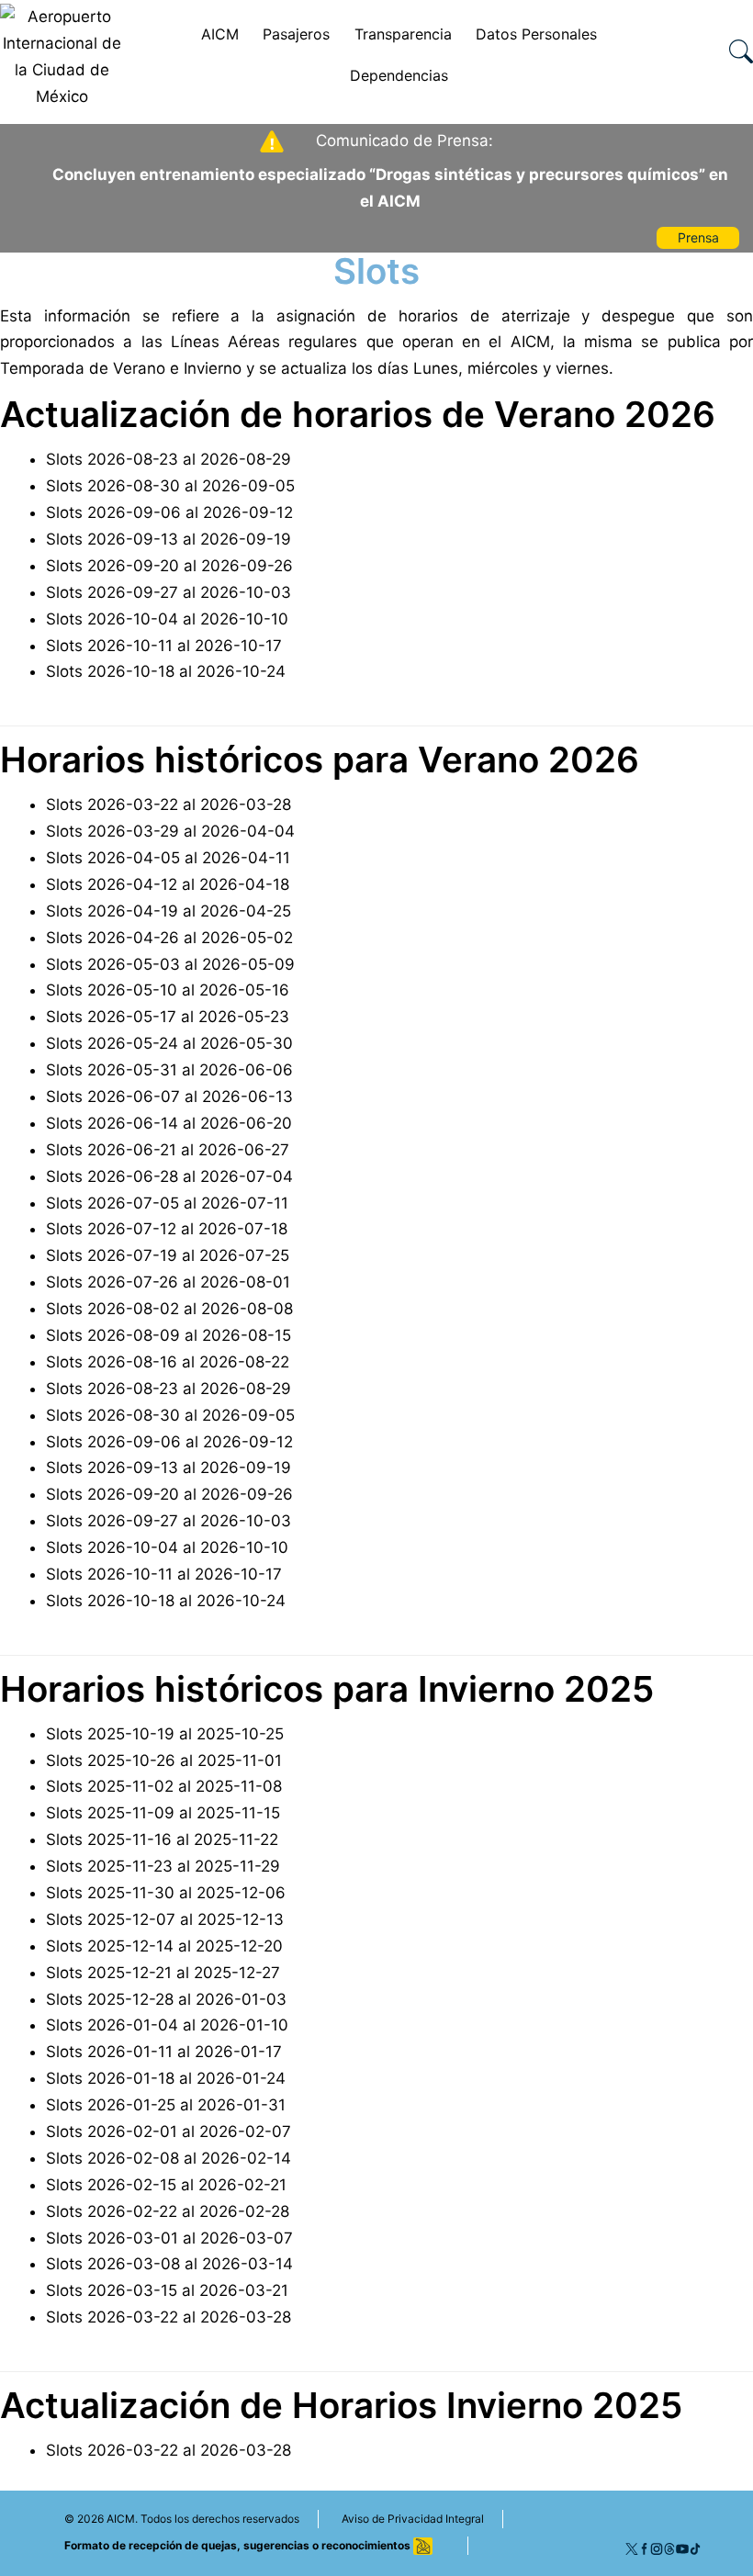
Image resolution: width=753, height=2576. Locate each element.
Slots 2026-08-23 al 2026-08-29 (169, 459)
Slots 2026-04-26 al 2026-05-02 (169, 938)
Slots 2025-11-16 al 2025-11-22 (162, 1839)
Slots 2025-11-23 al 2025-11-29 (163, 1866)
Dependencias (399, 75)
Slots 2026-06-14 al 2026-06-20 (169, 1123)
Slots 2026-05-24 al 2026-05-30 (169, 1043)
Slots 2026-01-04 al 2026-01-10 (167, 2025)
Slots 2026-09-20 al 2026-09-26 (169, 566)
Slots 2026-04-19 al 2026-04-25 (169, 911)
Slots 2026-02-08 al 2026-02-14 (169, 2158)
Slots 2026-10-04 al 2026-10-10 (167, 619)
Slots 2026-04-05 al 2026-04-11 (168, 858)
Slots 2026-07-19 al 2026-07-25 (168, 1255)
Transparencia (403, 34)
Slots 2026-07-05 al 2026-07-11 (167, 1203)
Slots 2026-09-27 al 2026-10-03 (169, 592)
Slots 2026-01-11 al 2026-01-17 (164, 2052)
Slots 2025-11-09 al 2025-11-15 (163, 1813)
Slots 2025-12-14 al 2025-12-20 (164, 1946)
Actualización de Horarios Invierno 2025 (341, 2405)
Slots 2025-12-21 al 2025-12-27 (163, 1973)
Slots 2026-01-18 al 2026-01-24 (166, 2078)
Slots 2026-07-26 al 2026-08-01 (168, 1282)
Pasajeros (296, 34)
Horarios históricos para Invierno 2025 (327, 1689)
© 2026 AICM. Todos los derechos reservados (182, 2519)
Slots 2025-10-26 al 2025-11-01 (164, 1760)
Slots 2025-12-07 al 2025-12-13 (165, 1919)
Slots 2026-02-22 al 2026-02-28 (168, 2211)
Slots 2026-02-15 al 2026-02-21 (166, 2185)
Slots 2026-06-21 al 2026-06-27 (168, 1150)
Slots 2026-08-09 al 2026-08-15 (169, 1335)
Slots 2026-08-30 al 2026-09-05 (170, 486)
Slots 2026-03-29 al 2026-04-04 (170, 831)
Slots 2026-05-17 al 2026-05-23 (168, 1017)
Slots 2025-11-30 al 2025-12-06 (166, 1893)
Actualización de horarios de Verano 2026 (358, 414)
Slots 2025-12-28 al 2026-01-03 (166, 1999)
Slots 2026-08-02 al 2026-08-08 (169, 1309)
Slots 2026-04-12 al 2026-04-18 (168, 884)
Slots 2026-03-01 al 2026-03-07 (169, 2238)
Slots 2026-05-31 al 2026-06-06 (169, 1070)
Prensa (698, 237)
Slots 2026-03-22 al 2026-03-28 (169, 804)
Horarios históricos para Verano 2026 (320, 759)
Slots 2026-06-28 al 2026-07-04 (169, 1176)
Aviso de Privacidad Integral (413, 2519)
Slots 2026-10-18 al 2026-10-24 (166, 671)
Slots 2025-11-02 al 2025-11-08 (164, 1786)
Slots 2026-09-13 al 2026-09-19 (169, 539)
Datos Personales (536, 34)
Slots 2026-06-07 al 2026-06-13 (169, 1097)
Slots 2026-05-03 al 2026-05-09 (170, 964)
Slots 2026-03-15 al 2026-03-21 (167, 2290)
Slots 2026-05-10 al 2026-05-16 (168, 990)
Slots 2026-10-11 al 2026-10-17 (164, 646)
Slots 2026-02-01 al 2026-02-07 (169, 2132)
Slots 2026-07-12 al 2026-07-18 (167, 1229)
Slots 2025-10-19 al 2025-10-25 (165, 1734)
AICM (220, 34)
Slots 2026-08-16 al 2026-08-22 (168, 1362)
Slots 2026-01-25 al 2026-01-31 (166, 2105)
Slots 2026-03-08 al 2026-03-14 (169, 2264)
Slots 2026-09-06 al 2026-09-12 (169, 512)
